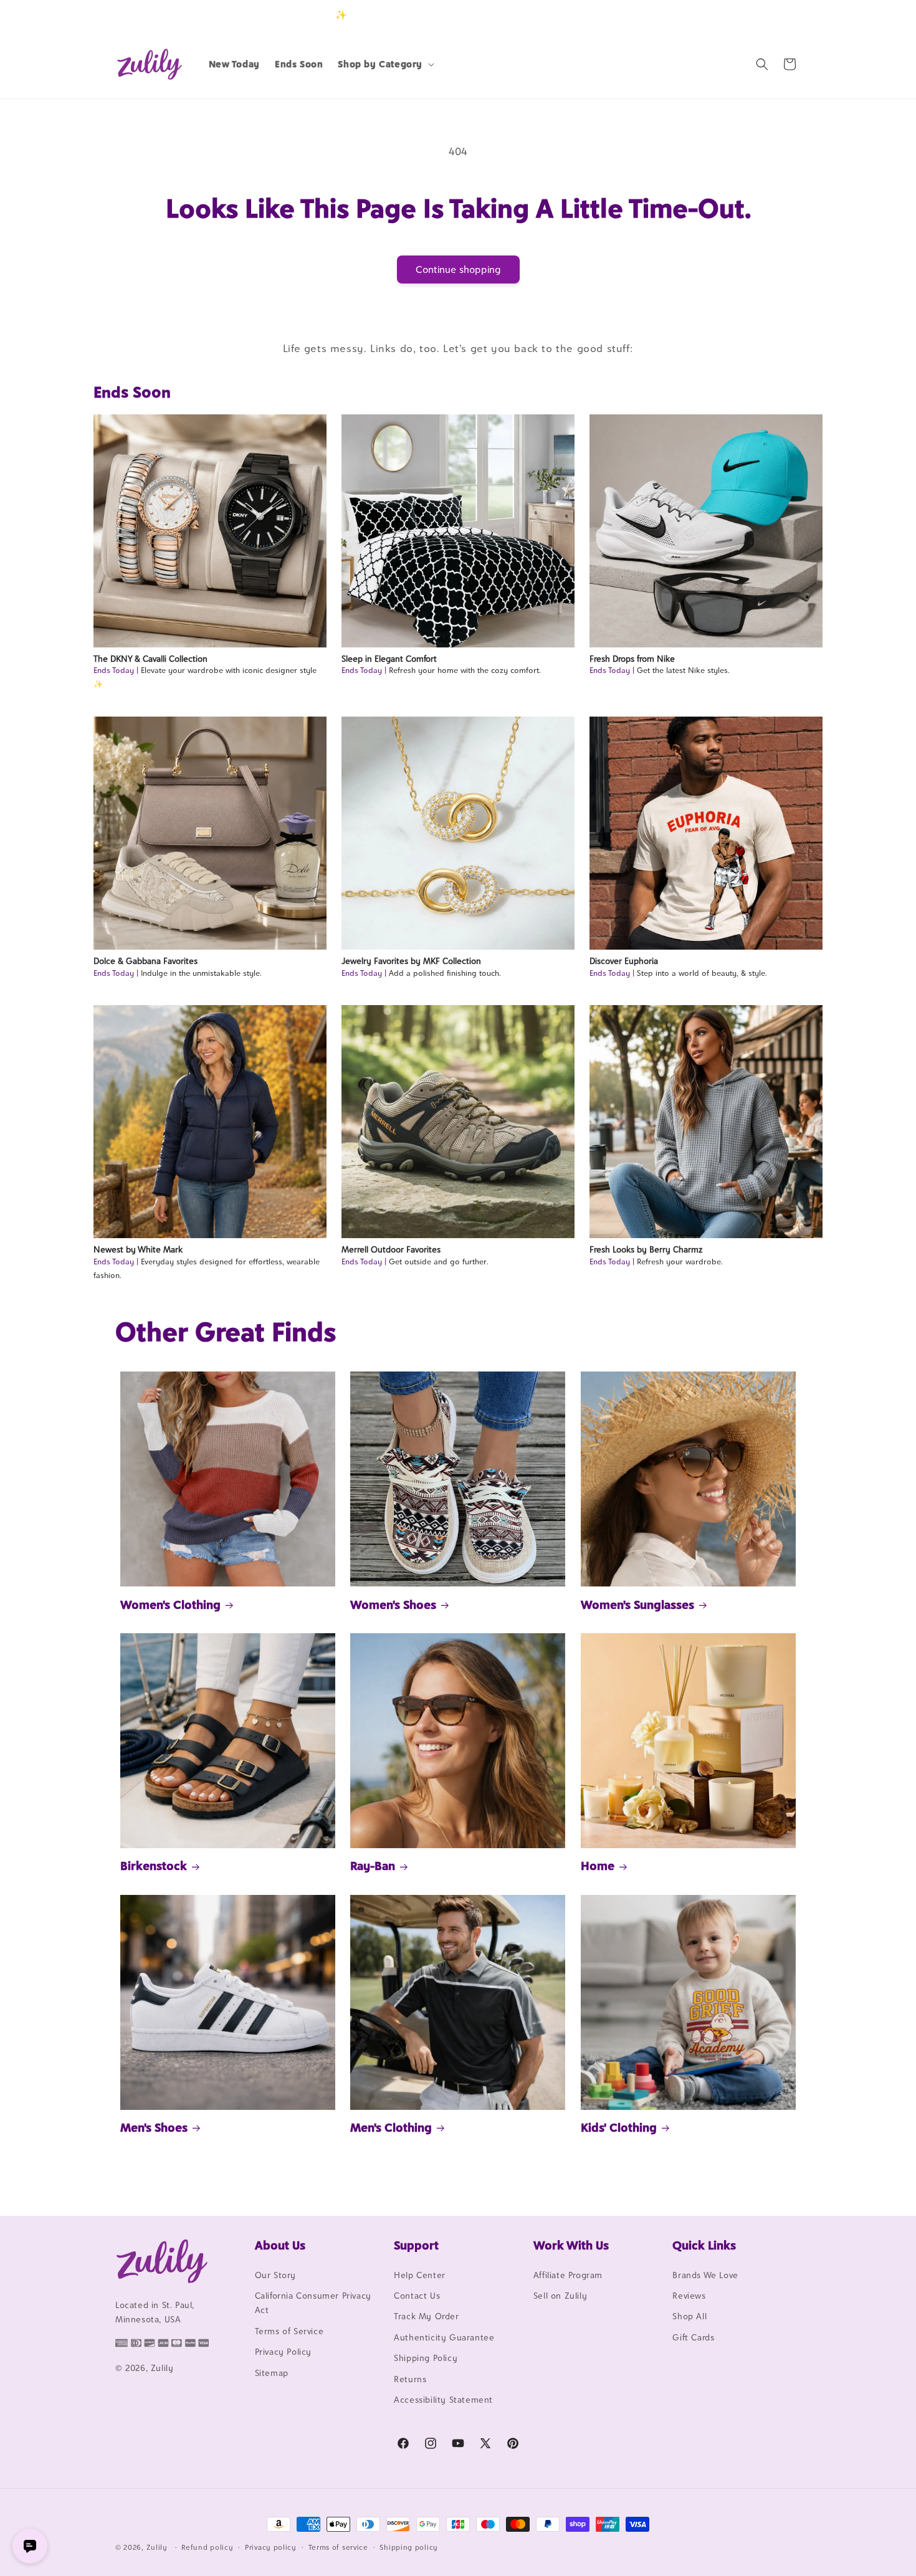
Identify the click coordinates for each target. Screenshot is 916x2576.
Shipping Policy (426, 2358)
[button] (385, 64)
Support (416, 2245)
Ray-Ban (373, 1866)
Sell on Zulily (560, 2296)
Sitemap (272, 2373)
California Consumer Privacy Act (313, 2303)
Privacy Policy (283, 2352)
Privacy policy (271, 2547)
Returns (410, 2379)
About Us (280, 2245)
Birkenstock (154, 1866)
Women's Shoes (393, 1605)
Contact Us (417, 2296)
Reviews (689, 2296)
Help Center (420, 2275)
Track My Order (426, 2317)
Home (598, 1866)
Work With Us (571, 2245)
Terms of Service (289, 2331)
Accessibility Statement (443, 2400)
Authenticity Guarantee (444, 2337)
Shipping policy (409, 2547)
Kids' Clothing (619, 2127)
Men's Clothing (391, 2127)
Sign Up (781, 15)
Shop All (689, 2317)
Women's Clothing (170, 1605)
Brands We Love (705, 2275)
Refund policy (207, 2547)
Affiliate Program (568, 2275)
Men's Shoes (154, 2127)
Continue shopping (458, 270)
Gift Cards (693, 2337)
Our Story (275, 2275)
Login (742, 15)
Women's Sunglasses (637, 1605)
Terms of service (338, 2547)
